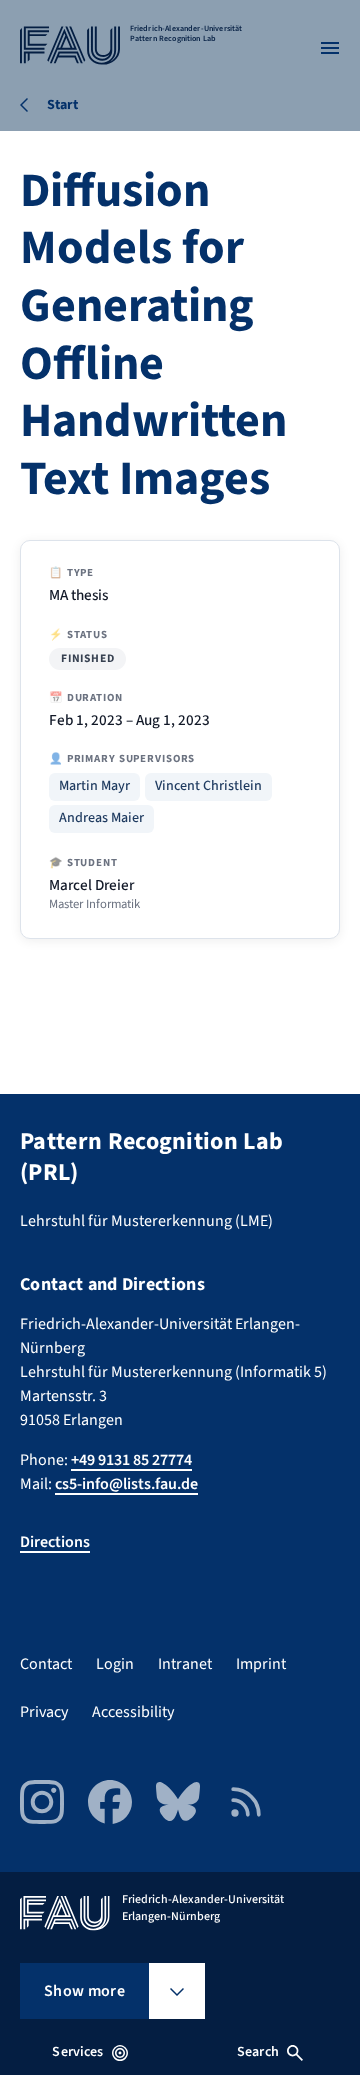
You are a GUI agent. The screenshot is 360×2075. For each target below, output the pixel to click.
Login (115, 1664)
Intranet (185, 1664)
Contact (46, 1664)
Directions (55, 1542)
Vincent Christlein (208, 786)
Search (258, 2052)
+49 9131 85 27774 (131, 1460)
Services (77, 2052)
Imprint (261, 1664)
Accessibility (133, 1712)
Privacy (44, 1712)
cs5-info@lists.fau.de (126, 1484)
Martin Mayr (94, 786)
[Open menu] (330, 48)
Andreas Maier (101, 818)
